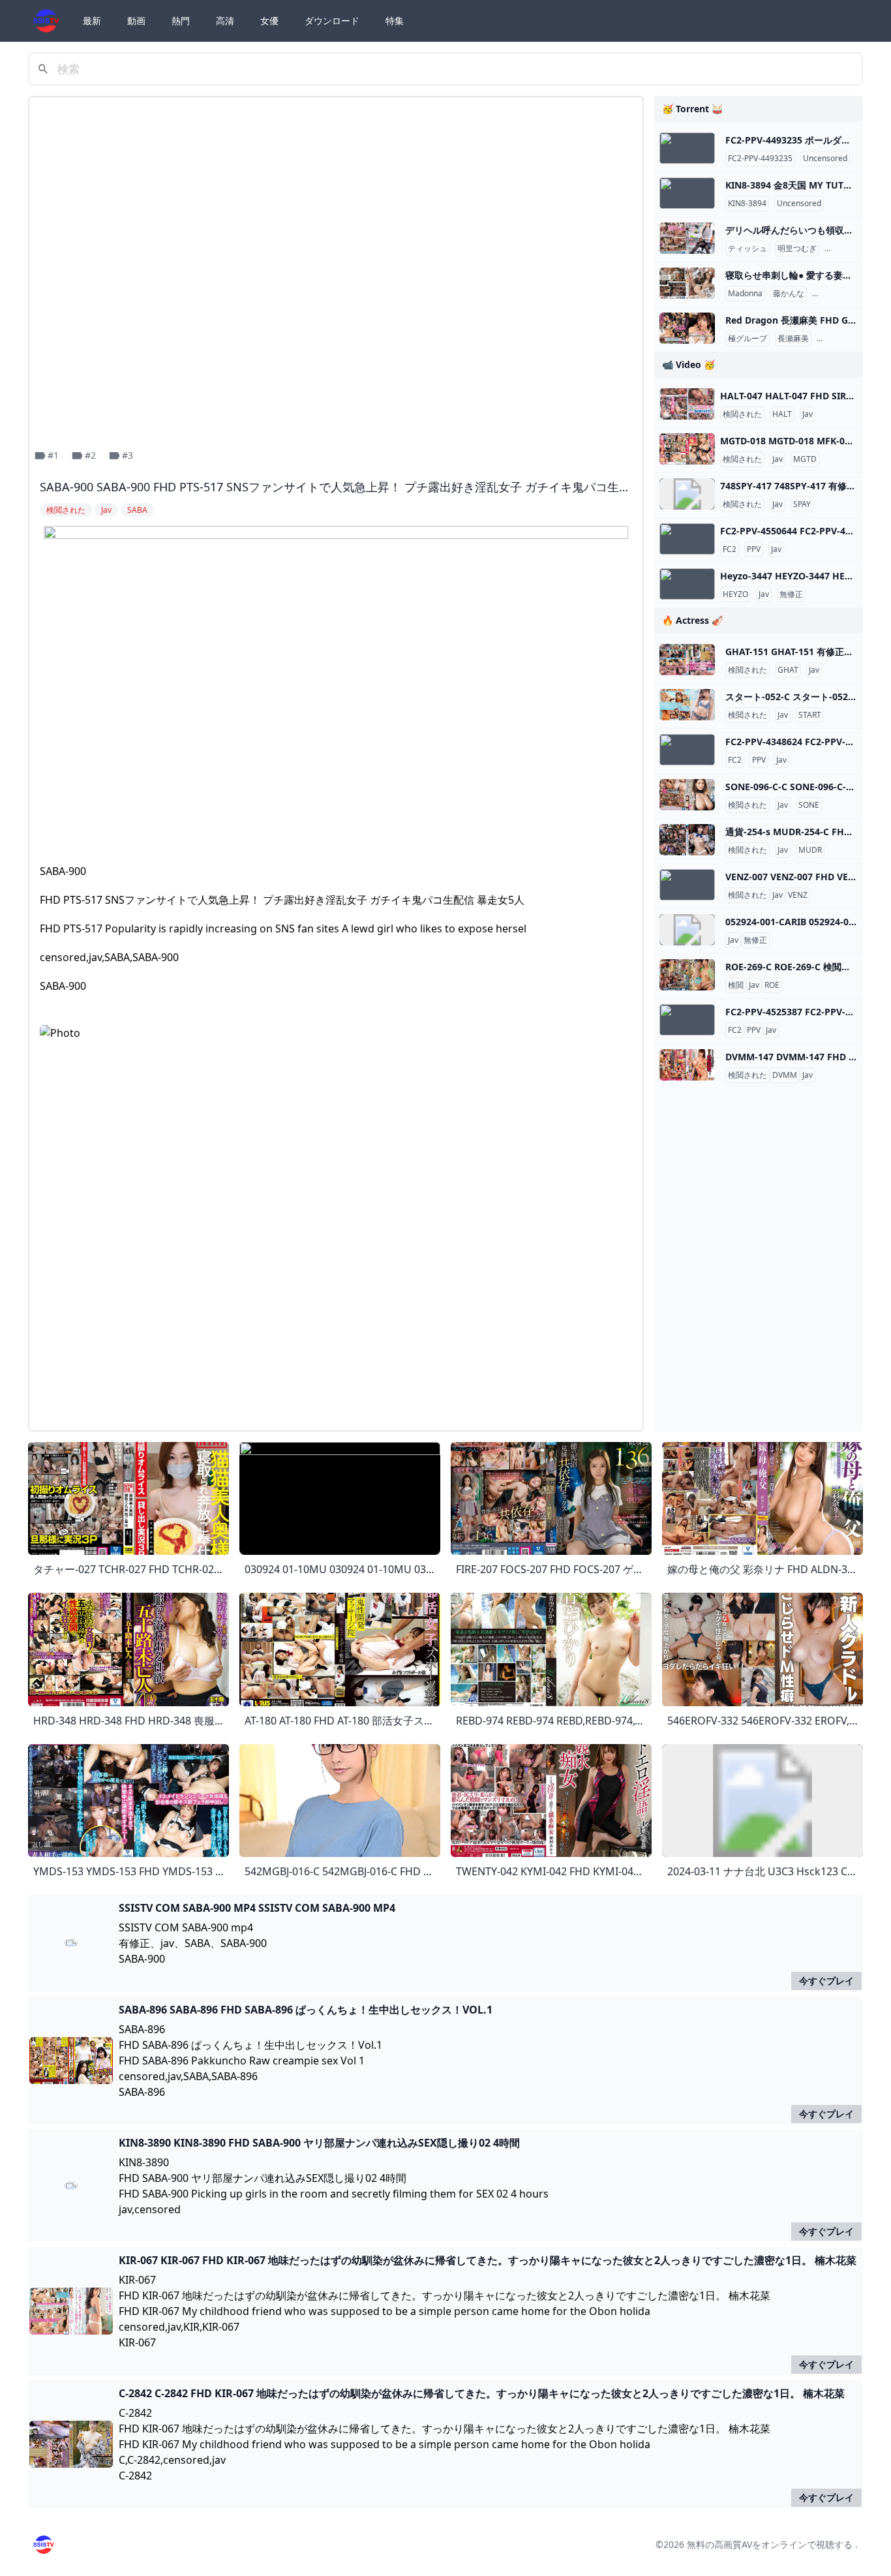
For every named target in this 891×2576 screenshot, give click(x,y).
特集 (395, 21)
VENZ (798, 895)
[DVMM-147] (687, 1065)
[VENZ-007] (687, 885)
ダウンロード (332, 21)
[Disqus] (336, 1257)
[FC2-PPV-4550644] (687, 539)
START (810, 715)
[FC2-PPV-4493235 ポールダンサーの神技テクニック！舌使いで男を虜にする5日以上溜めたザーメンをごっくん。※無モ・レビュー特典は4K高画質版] (687, 148)
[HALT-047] (687, 404)
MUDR (810, 850)
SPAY (802, 504)
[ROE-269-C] (687, 975)
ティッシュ (748, 249)
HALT (782, 414)
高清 (225, 21)
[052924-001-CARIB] (687, 930)
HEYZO (735, 594)
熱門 (181, 21)
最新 (92, 21)
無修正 (791, 594)
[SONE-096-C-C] (687, 795)
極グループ (748, 339)
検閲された (742, 414)
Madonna (745, 294)
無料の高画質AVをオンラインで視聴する (770, 2544)
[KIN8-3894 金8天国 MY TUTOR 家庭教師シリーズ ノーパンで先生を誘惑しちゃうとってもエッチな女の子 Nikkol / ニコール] (687, 193)
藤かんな (789, 294)
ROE (772, 985)
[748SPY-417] (687, 494)
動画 (136, 21)
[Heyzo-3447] (687, 584)
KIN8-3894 (747, 204)
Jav (808, 414)
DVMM (785, 1075)
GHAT (788, 670)
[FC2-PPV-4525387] (687, 1020)
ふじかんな (834, 294)
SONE (809, 805)
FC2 (730, 549)
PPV (754, 549)
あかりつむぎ (851, 249)
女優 (269, 21)
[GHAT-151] (687, 660)
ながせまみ (839, 339)
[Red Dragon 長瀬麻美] (687, 328)
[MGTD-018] (687, 449)
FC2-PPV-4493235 (760, 159)
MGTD (805, 459)
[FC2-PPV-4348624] (687, 750)
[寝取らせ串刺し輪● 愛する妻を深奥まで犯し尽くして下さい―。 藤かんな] (687, 283)
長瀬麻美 (793, 339)
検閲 (736, 985)
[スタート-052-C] (687, 705)
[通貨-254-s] (687, 840)
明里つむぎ (797, 249)
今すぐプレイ (826, 1981)
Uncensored (825, 159)
